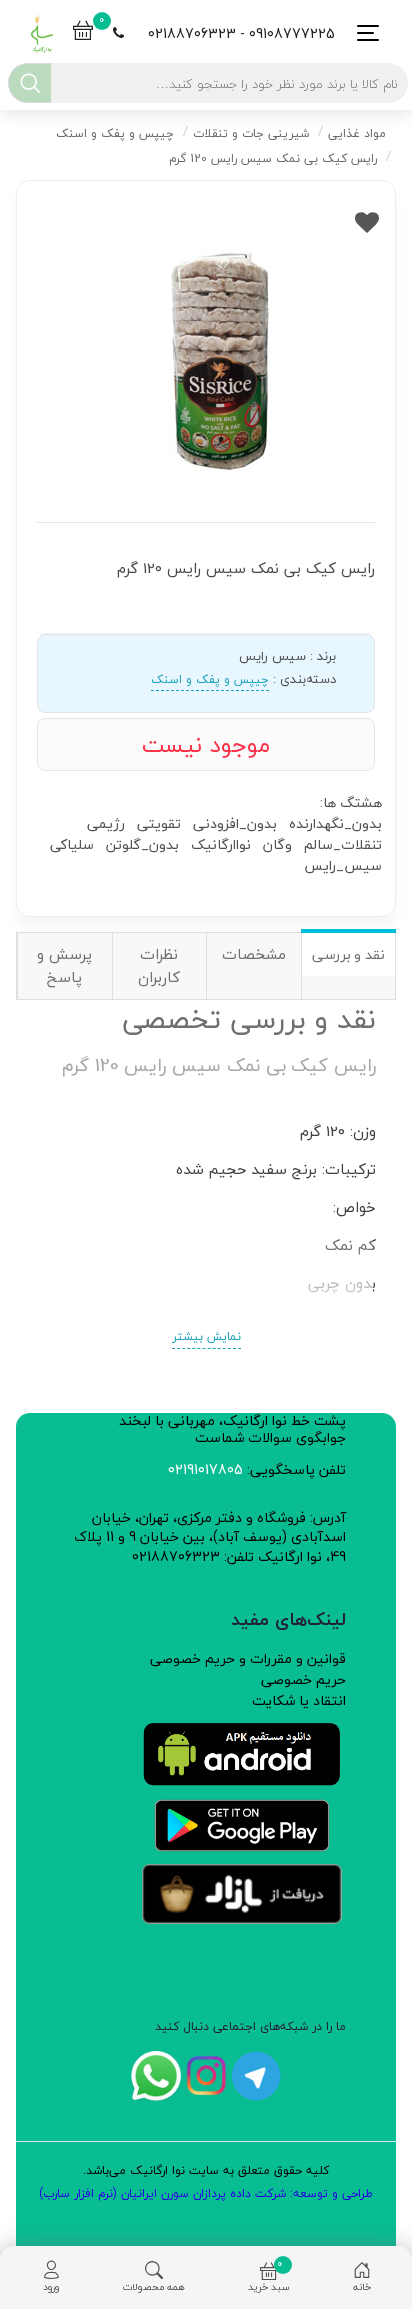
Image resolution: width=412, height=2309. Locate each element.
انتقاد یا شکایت (299, 1700)
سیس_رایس (343, 865)
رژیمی (106, 823)
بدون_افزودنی (235, 823)
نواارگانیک (221, 844)
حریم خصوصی (303, 1679)
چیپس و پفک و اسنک (210, 679)
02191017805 (205, 1469)
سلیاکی (72, 844)
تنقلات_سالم (343, 844)
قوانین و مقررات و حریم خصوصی (248, 1658)
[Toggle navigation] (362, 33)
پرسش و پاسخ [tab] (64, 965)
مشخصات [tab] (254, 954)
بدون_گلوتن (142, 844)
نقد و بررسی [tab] (348, 954)
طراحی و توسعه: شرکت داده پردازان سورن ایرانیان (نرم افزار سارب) (206, 2193)
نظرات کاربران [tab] (159, 965)
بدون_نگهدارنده (335, 823)
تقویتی (159, 823)
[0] (83, 33)
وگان (277, 844)
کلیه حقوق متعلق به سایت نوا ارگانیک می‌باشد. (206, 2170)
